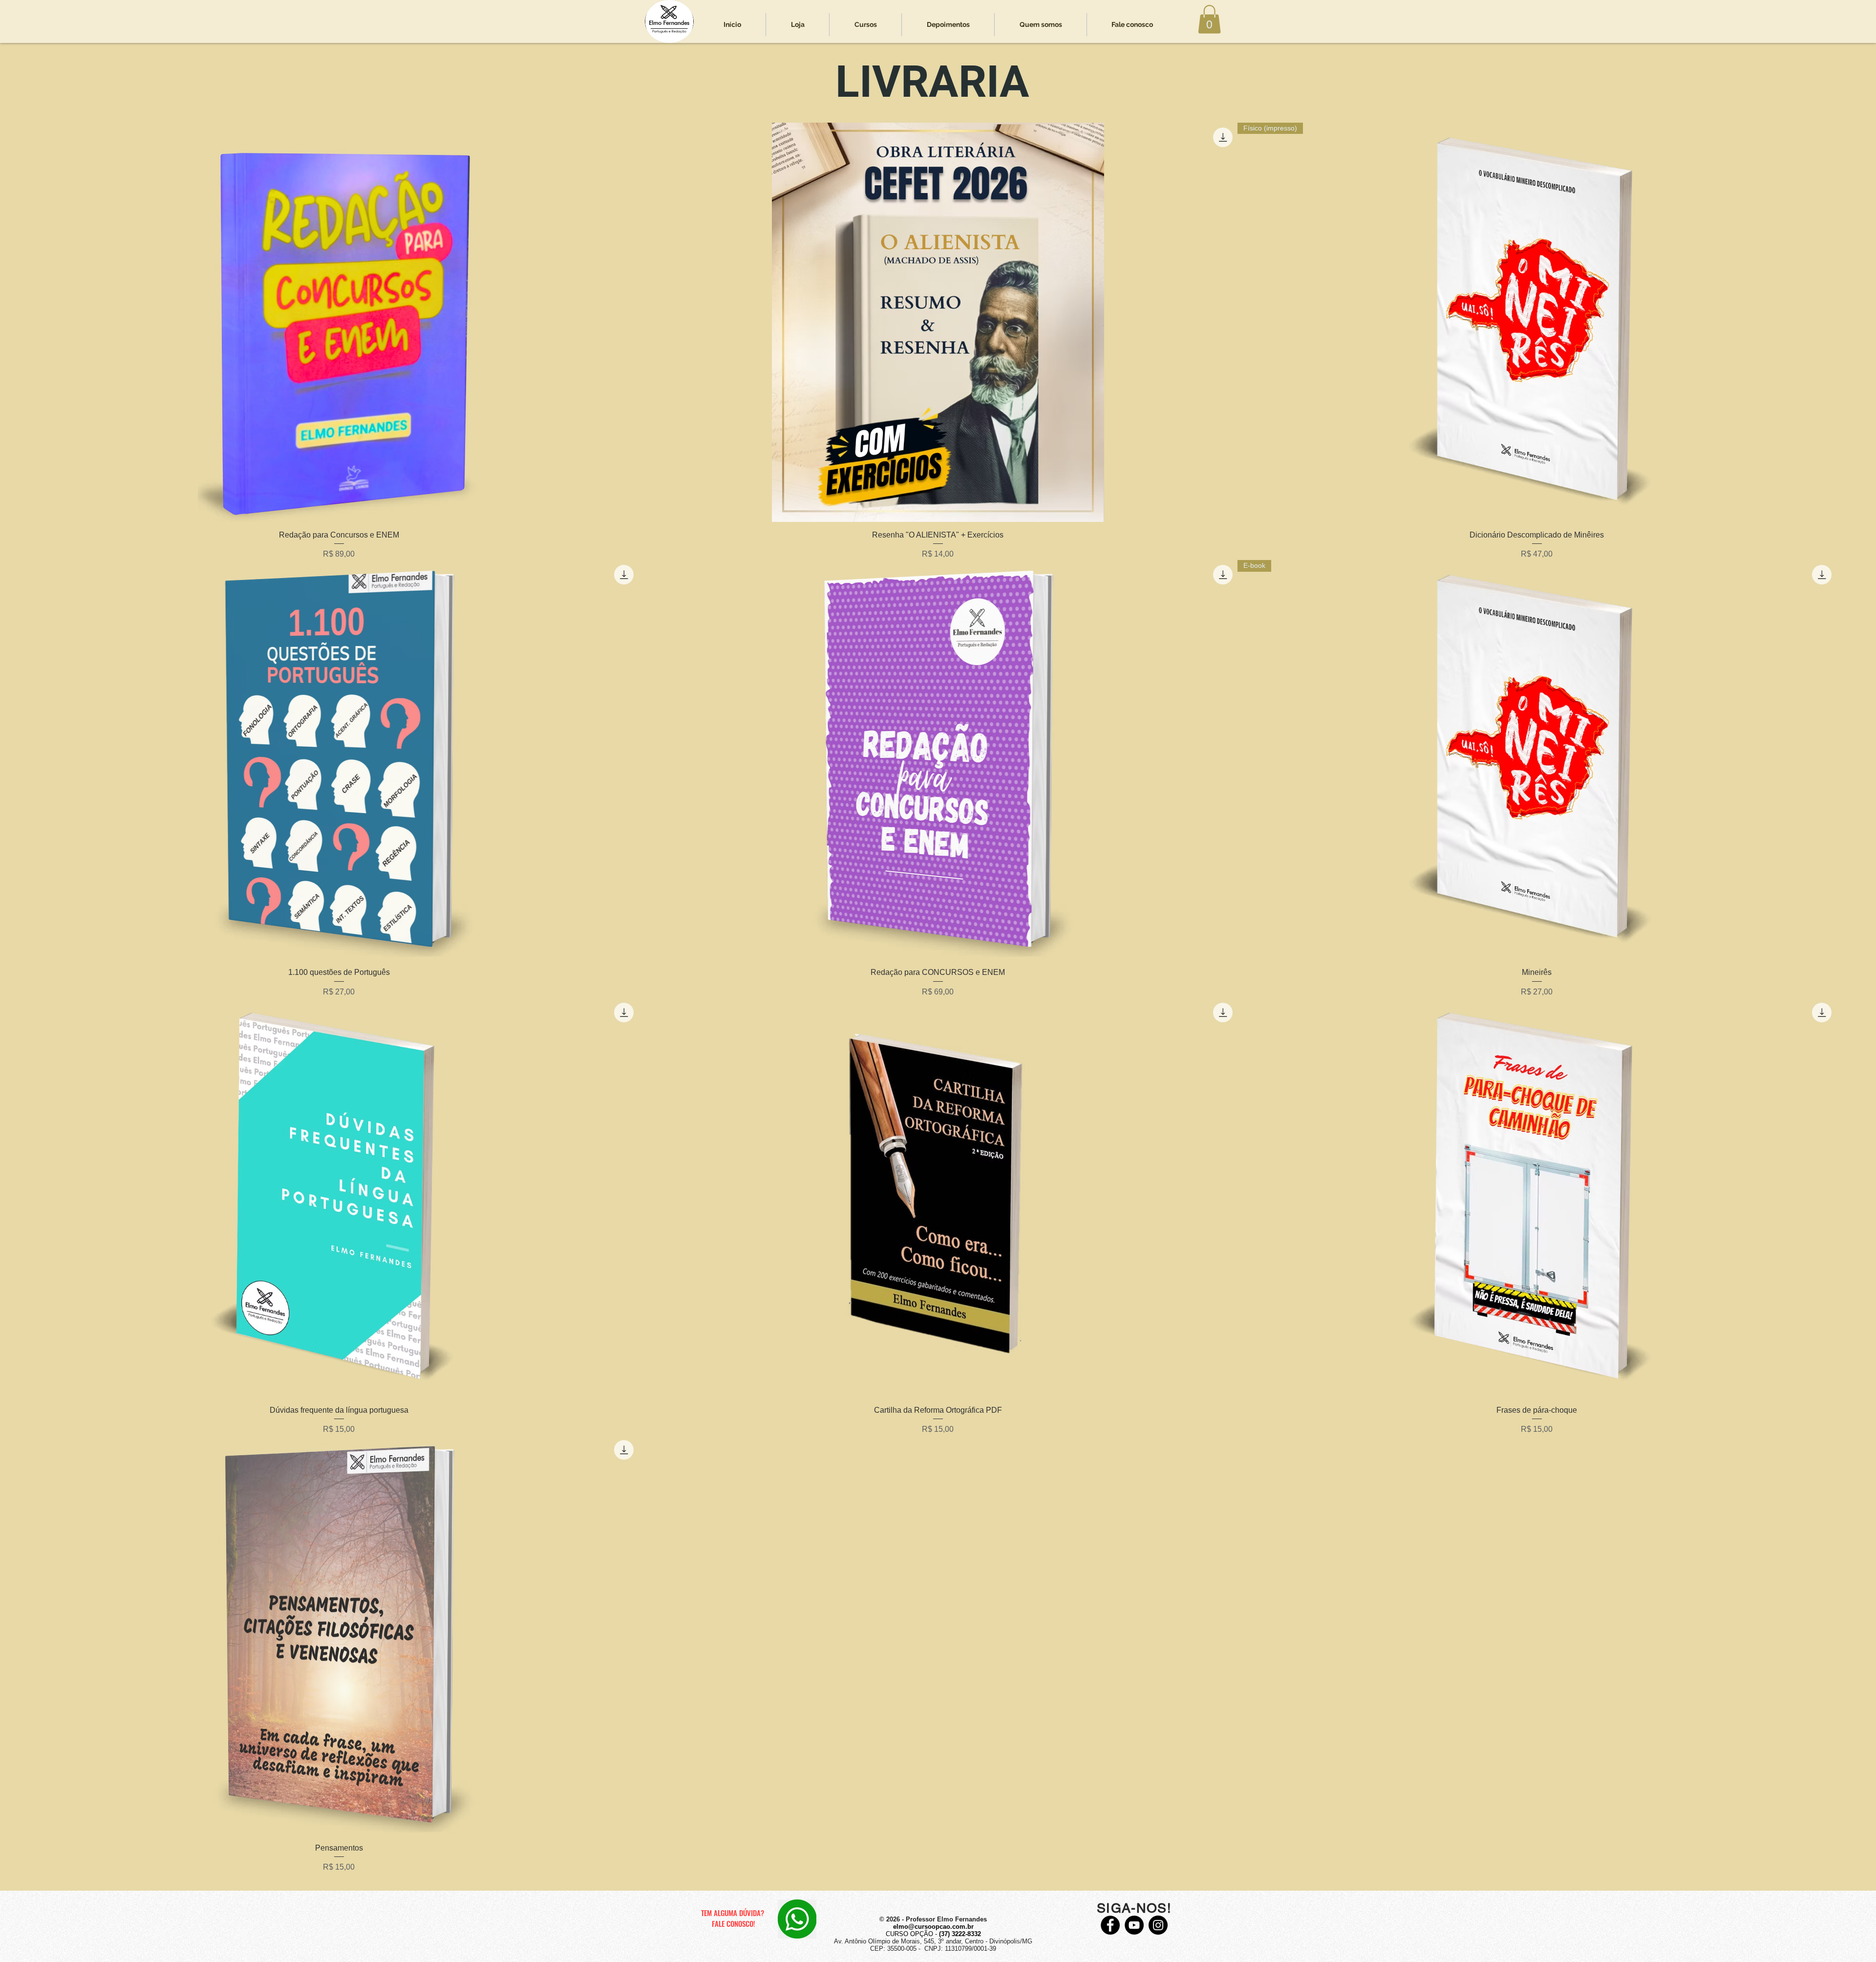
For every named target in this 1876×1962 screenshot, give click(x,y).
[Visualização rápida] (339, 322)
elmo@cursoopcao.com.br (933, 1927)
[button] (1209, 19)
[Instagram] (1158, 1925)
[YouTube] (1134, 1925)
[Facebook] (1110, 1925)
